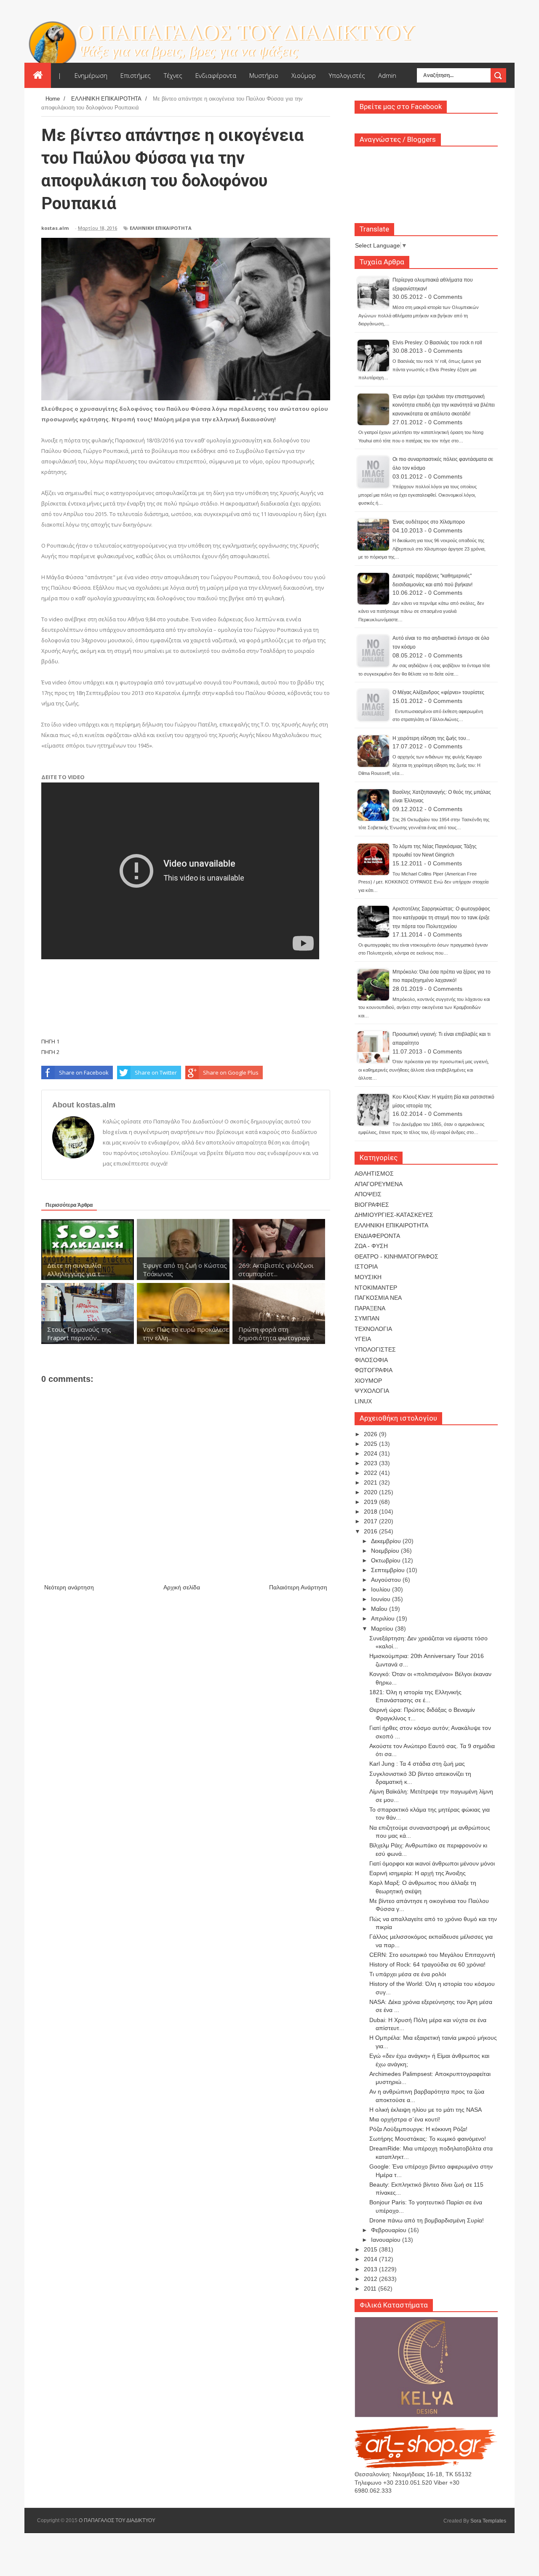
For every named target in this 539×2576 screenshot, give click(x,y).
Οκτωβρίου (387, 1560)
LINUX (363, 1401)
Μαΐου (380, 1609)
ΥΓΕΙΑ (363, 1339)
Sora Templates (488, 2521)
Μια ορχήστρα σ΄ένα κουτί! (405, 2119)
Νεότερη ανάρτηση (69, 1587)
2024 (371, 1453)
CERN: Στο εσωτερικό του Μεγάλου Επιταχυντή (432, 1955)
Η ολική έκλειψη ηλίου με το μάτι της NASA (426, 2110)
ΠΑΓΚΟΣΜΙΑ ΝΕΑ (378, 1298)
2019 (371, 1502)
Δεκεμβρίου (387, 1541)
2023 (371, 1463)
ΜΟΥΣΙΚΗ (368, 1277)
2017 (371, 1521)
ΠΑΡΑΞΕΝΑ (370, 1308)
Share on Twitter (156, 1072)
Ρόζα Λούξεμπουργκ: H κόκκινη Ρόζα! (418, 2129)
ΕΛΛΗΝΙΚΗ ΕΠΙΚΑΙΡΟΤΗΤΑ (161, 228)
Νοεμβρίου (386, 1551)
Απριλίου (384, 1618)
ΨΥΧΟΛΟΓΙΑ (372, 1391)
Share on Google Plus (231, 1072)
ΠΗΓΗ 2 (50, 1052)
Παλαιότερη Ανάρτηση (298, 1587)
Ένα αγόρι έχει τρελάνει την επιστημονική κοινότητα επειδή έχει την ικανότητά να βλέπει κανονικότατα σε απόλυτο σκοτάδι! (444, 405)
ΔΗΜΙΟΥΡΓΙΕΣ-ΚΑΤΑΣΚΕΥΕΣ (394, 1215)
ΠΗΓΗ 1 (50, 1041)
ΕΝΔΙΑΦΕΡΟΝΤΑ (377, 1236)
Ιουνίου (382, 1599)
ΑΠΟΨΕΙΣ (368, 1194)
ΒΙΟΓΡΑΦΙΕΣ (372, 1205)
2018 (371, 1512)
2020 (371, 1492)
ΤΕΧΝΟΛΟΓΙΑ (373, 1329)
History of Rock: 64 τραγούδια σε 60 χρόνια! (427, 1964)
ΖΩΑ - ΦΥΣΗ (371, 1246)
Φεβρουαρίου (390, 2230)
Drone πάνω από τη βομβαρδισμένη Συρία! (427, 2220)
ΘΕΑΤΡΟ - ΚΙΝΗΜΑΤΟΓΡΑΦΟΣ (396, 1256)
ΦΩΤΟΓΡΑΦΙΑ (374, 1370)
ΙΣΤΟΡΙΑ (366, 1267)
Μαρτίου (383, 1629)
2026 (371, 1434)
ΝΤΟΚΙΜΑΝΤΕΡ (376, 1288)
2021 (371, 1482)
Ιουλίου (382, 1589)
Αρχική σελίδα (182, 1587)
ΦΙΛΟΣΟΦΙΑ (371, 1360)
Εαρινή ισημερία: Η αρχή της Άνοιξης (418, 1873)
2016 (371, 1531)
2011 (371, 2289)
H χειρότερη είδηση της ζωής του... (431, 738)
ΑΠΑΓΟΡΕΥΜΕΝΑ (379, 1184)
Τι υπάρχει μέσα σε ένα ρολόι (408, 1974)
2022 (371, 1473)
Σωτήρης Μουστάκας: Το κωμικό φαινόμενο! (428, 2139)
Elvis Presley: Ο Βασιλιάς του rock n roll (437, 343)
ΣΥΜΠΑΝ (367, 1318)
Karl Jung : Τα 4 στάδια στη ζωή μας (417, 1764)
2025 (371, 1444)
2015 (371, 2249)
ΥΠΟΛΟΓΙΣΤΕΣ (375, 1349)
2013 (371, 2269)
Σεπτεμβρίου (389, 1570)
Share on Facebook (84, 1072)
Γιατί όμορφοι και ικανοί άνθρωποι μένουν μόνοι (432, 1863)
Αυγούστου (387, 1580)
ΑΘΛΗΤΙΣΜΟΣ (374, 1174)
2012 (371, 2279)
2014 (371, 2259)
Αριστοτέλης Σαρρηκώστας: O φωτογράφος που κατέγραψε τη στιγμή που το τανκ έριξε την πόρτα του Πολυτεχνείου (441, 917)
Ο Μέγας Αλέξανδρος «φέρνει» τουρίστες (438, 692)
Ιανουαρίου (387, 2240)
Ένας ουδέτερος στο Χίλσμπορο (429, 522)
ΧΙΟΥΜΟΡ (368, 1381)
